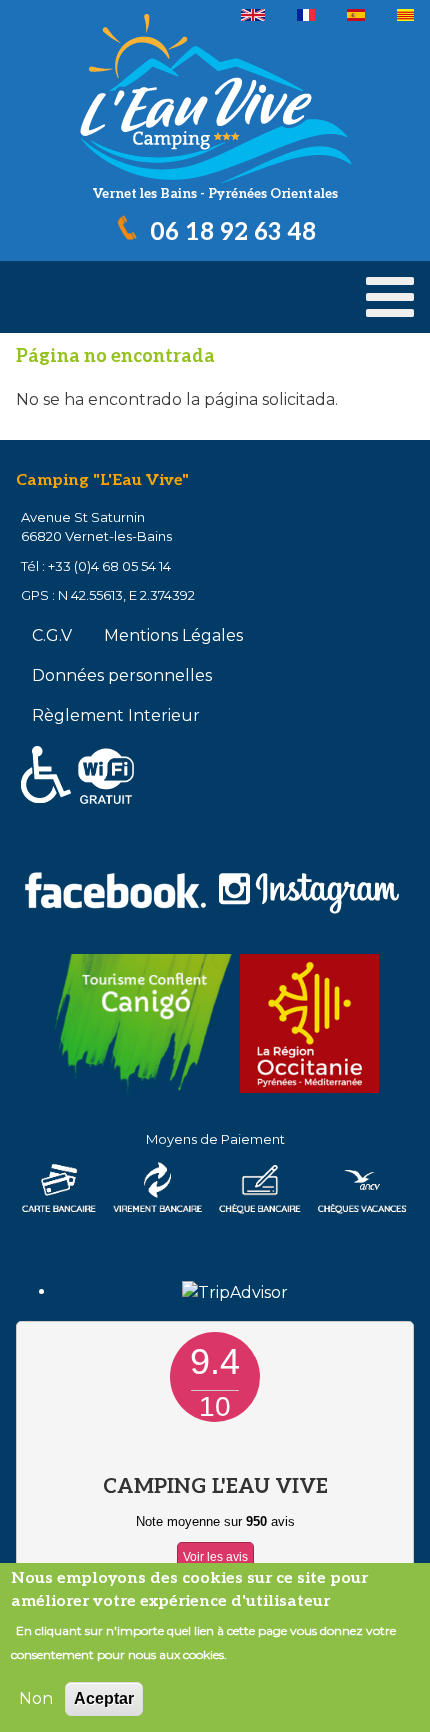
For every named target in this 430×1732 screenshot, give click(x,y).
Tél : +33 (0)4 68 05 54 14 (96, 566)
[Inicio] (215, 97)
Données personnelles (122, 675)
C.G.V (52, 635)
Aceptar (104, 1698)
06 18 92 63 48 (233, 232)
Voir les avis (215, 1557)
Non (36, 1698)
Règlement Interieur (116, 715)
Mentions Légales (173, 635)
